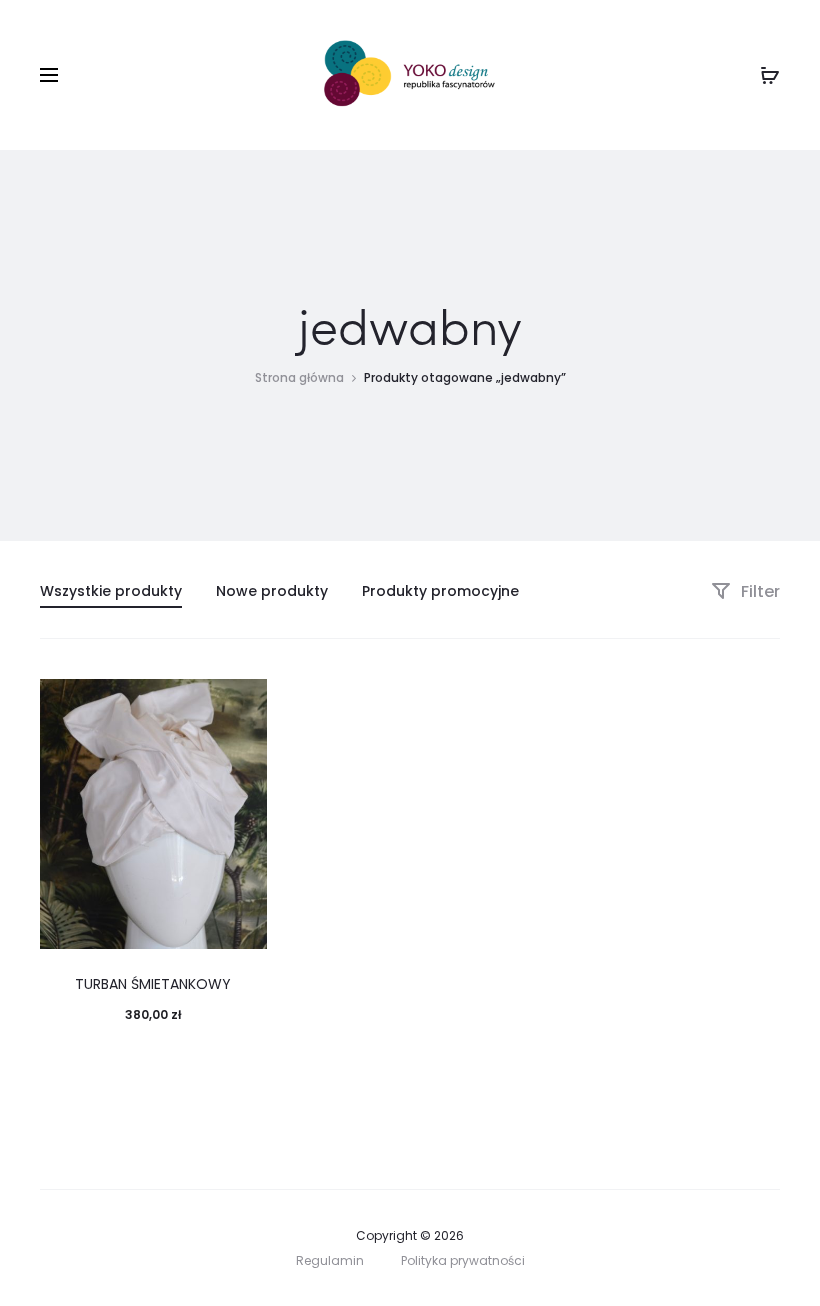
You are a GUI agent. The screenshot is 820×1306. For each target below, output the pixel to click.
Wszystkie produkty (111, 591)
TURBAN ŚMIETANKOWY (153, 984)
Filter (758, 591)
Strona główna (299, 377)
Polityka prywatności (463, 1260)
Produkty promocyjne (440, 591)
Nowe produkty (272, 591)
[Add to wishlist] (242, 704)
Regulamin (330, 1260)
